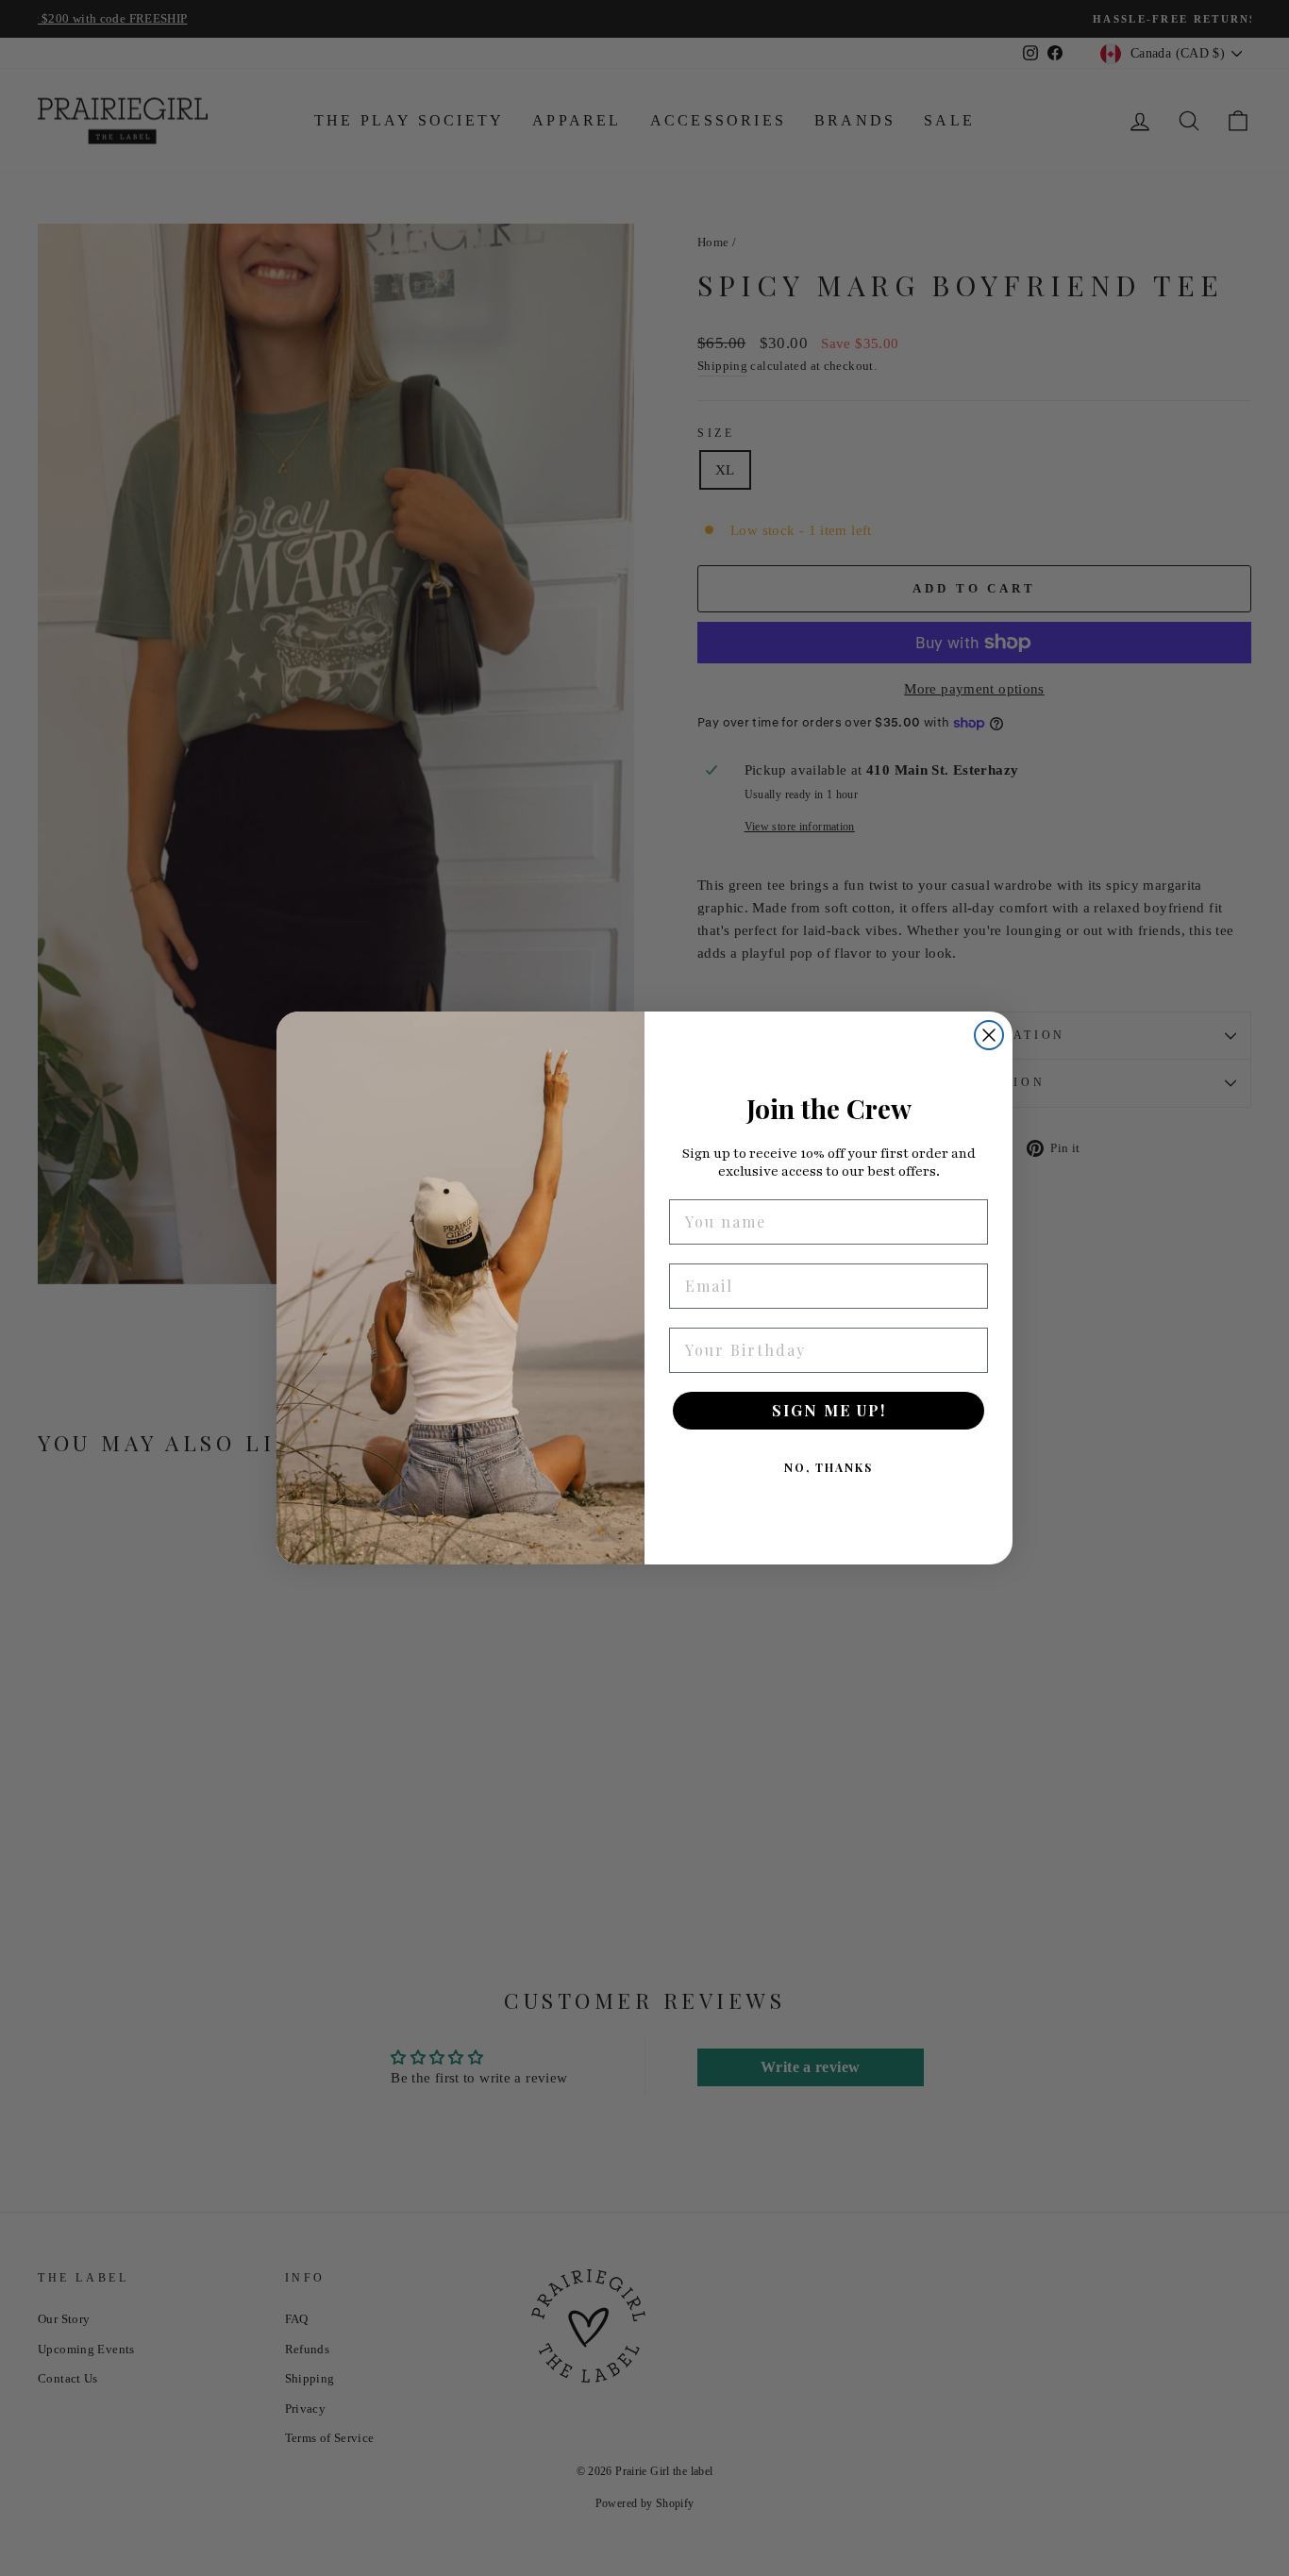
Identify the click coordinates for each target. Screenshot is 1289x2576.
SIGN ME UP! (829, 1410)
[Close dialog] (989, 1035)
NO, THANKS (829, 1467)
